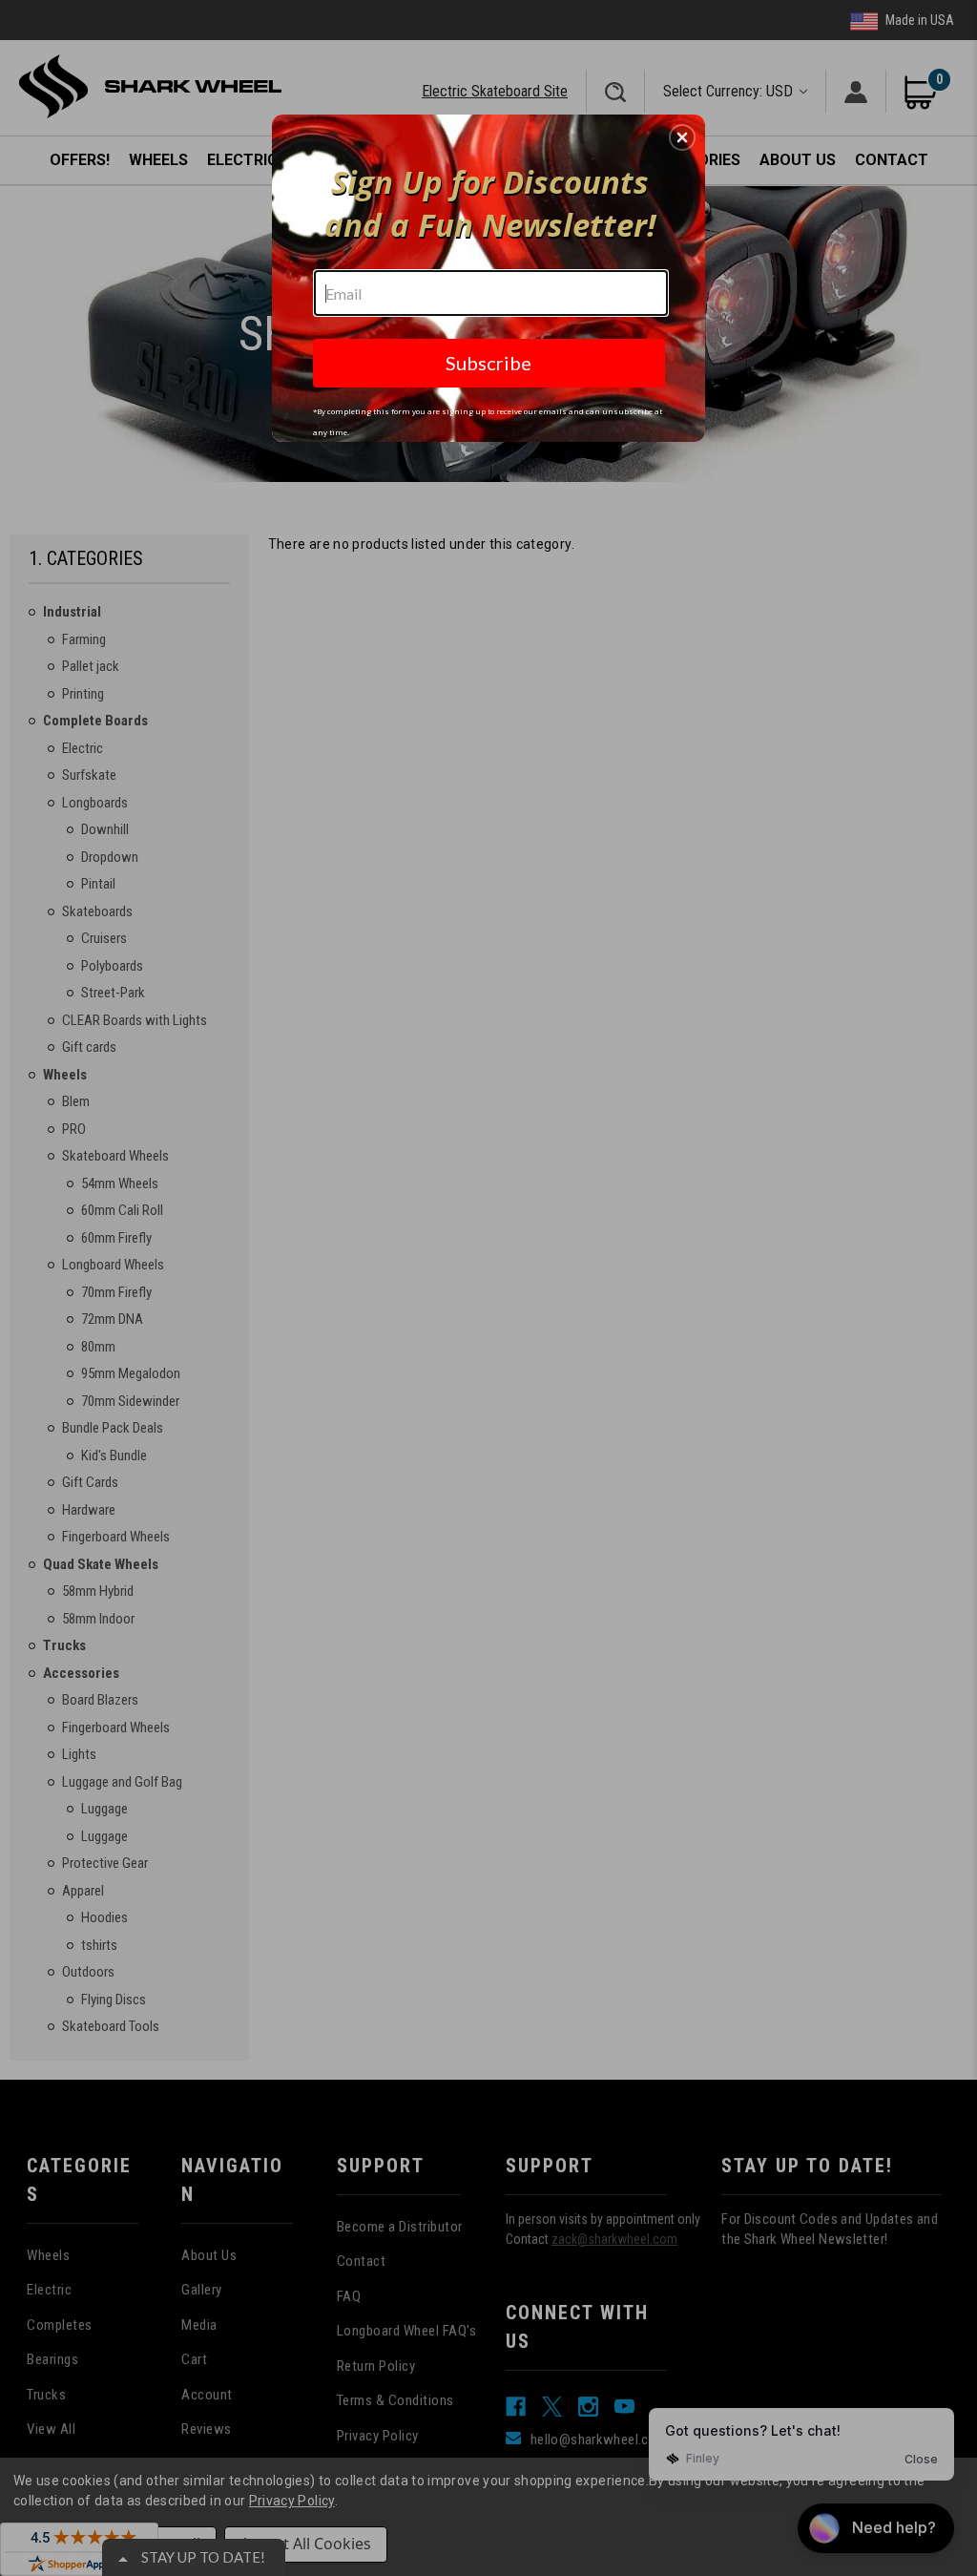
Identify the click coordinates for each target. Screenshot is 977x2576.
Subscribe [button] (488, 363)
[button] (682, 137)
